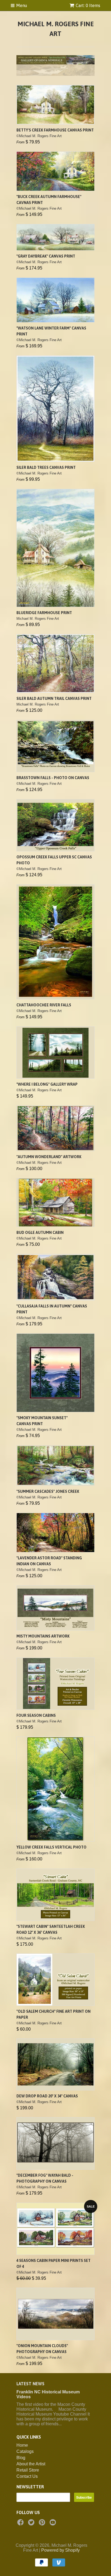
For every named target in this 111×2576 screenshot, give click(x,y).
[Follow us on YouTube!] (54, 2513)
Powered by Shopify (60, 2539)
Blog (21, 2446)
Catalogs (25, 2440)
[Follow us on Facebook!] (21, 2513)
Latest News (30, 2372)
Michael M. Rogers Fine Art (56, 29)
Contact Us (27, 2465)
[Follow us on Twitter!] (32, 2513)
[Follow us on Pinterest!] (43, 2513)
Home (22, 2434)
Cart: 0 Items (88, 5)
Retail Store (28, 2459)
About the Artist (31, 2453)
